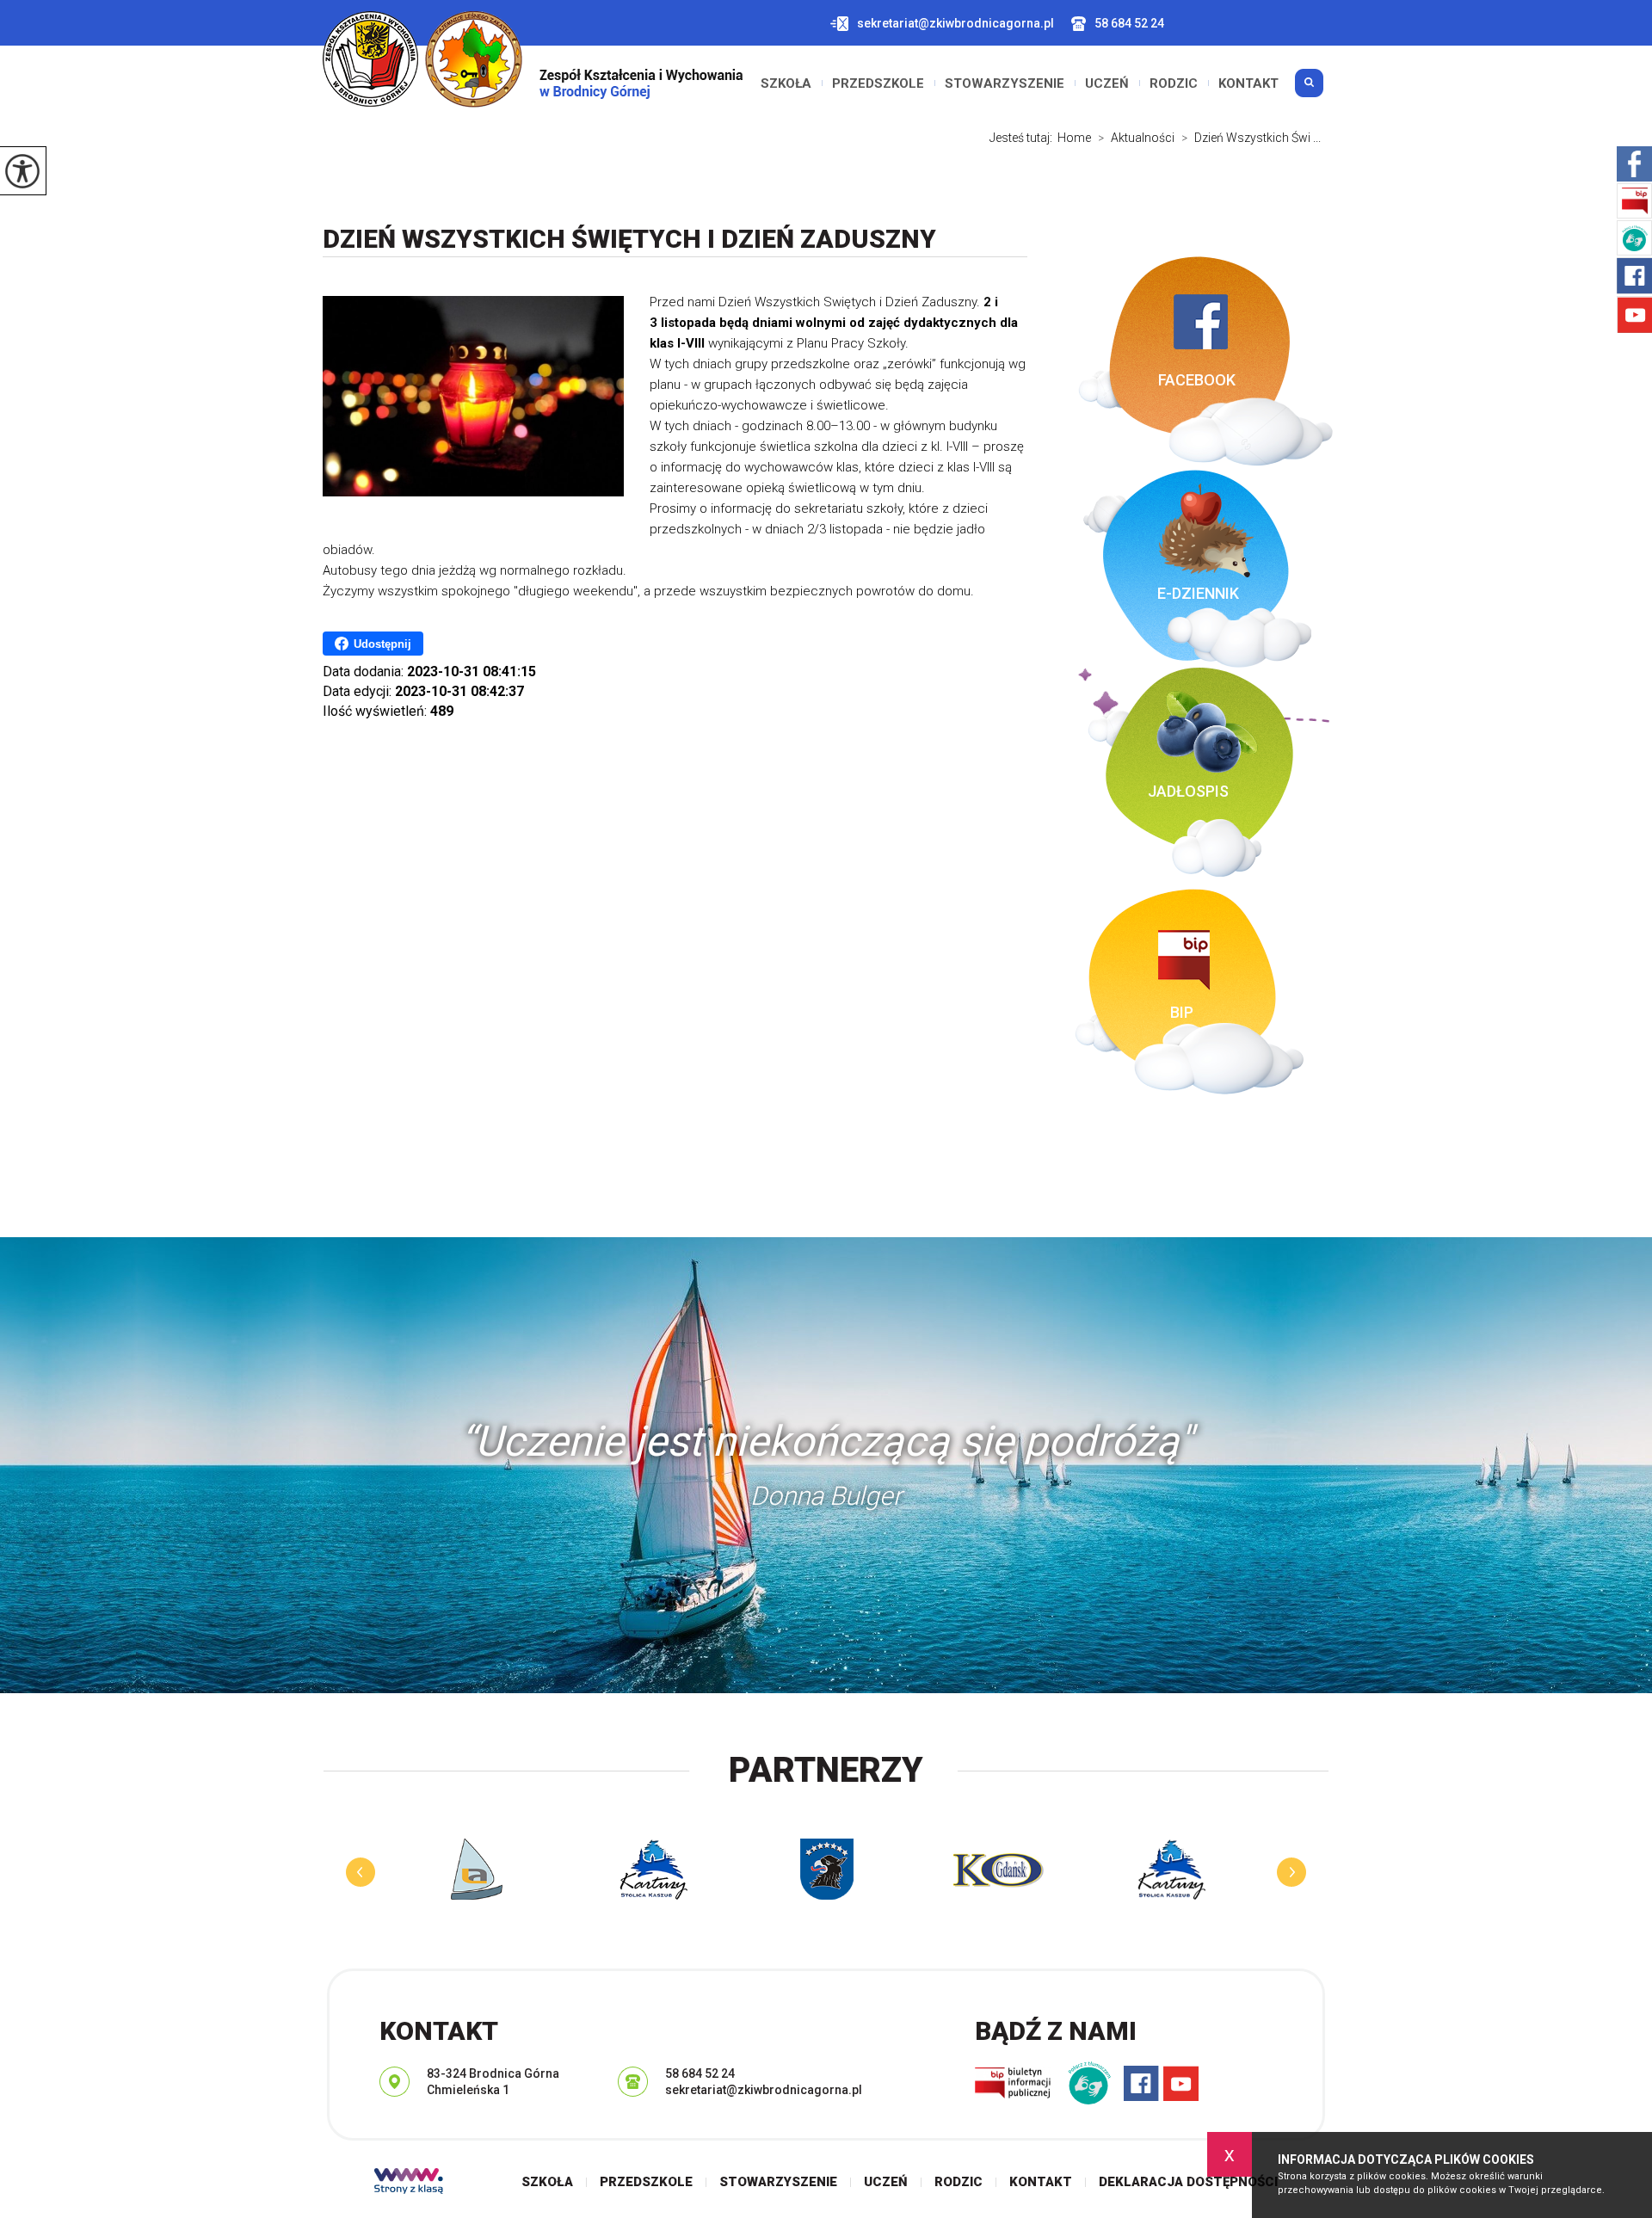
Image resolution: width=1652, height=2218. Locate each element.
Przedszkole (878, 83)
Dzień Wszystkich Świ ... (1251, 138)
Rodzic (1174, 83)
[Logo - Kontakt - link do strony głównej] (533, 59)
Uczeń (1107, 83)
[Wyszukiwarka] (1309, 89)
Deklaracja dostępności (1188, 2182)
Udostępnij (382, 644)
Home (1074, 138)
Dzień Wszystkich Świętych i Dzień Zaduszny (629, 239)
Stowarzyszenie (1005, 83)
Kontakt (1248, 83)
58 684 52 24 (1129, 23)
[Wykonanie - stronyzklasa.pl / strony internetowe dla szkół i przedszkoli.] (409, 2183)
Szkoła (786, 83)
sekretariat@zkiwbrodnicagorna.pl (955, 23)
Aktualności (1136, 138)
